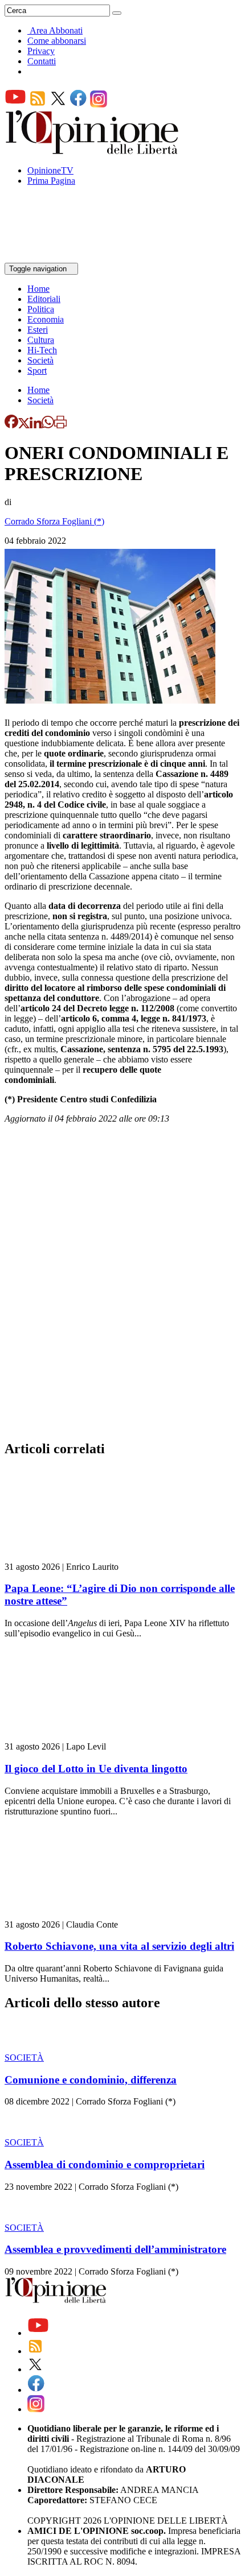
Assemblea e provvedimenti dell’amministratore (115, 2249)
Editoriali (44, 299)
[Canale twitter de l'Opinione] (58, 104)
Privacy (41, 51)
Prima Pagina (51, 181)
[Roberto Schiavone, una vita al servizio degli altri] (73, 1914)
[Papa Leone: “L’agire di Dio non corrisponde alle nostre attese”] (73, 1556)
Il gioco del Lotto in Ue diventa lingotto (96, 1769)
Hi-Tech (42, 350)
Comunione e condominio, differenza (91, 2080)
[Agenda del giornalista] (54, 257)
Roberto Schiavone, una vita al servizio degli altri (119, 1946)
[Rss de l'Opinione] (38, 104)
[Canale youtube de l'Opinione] (15, 104)
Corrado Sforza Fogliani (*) (54, 521)
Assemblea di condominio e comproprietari (105, 2164)
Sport (37, 371)
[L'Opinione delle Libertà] (93, 151)
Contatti (42, 61)
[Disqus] (122, 1285)
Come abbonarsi (57, 41)
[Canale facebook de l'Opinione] (79, 104)
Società (40, 360)
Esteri (38, 330)
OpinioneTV (50, 170)
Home (38, 289)
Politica (41, 309)
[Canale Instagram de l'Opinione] (99, 104)
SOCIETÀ (24, 2058)
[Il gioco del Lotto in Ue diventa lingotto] (73, 1736)
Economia (46, 319)
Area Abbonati (56, 30)
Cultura (41, 340)
